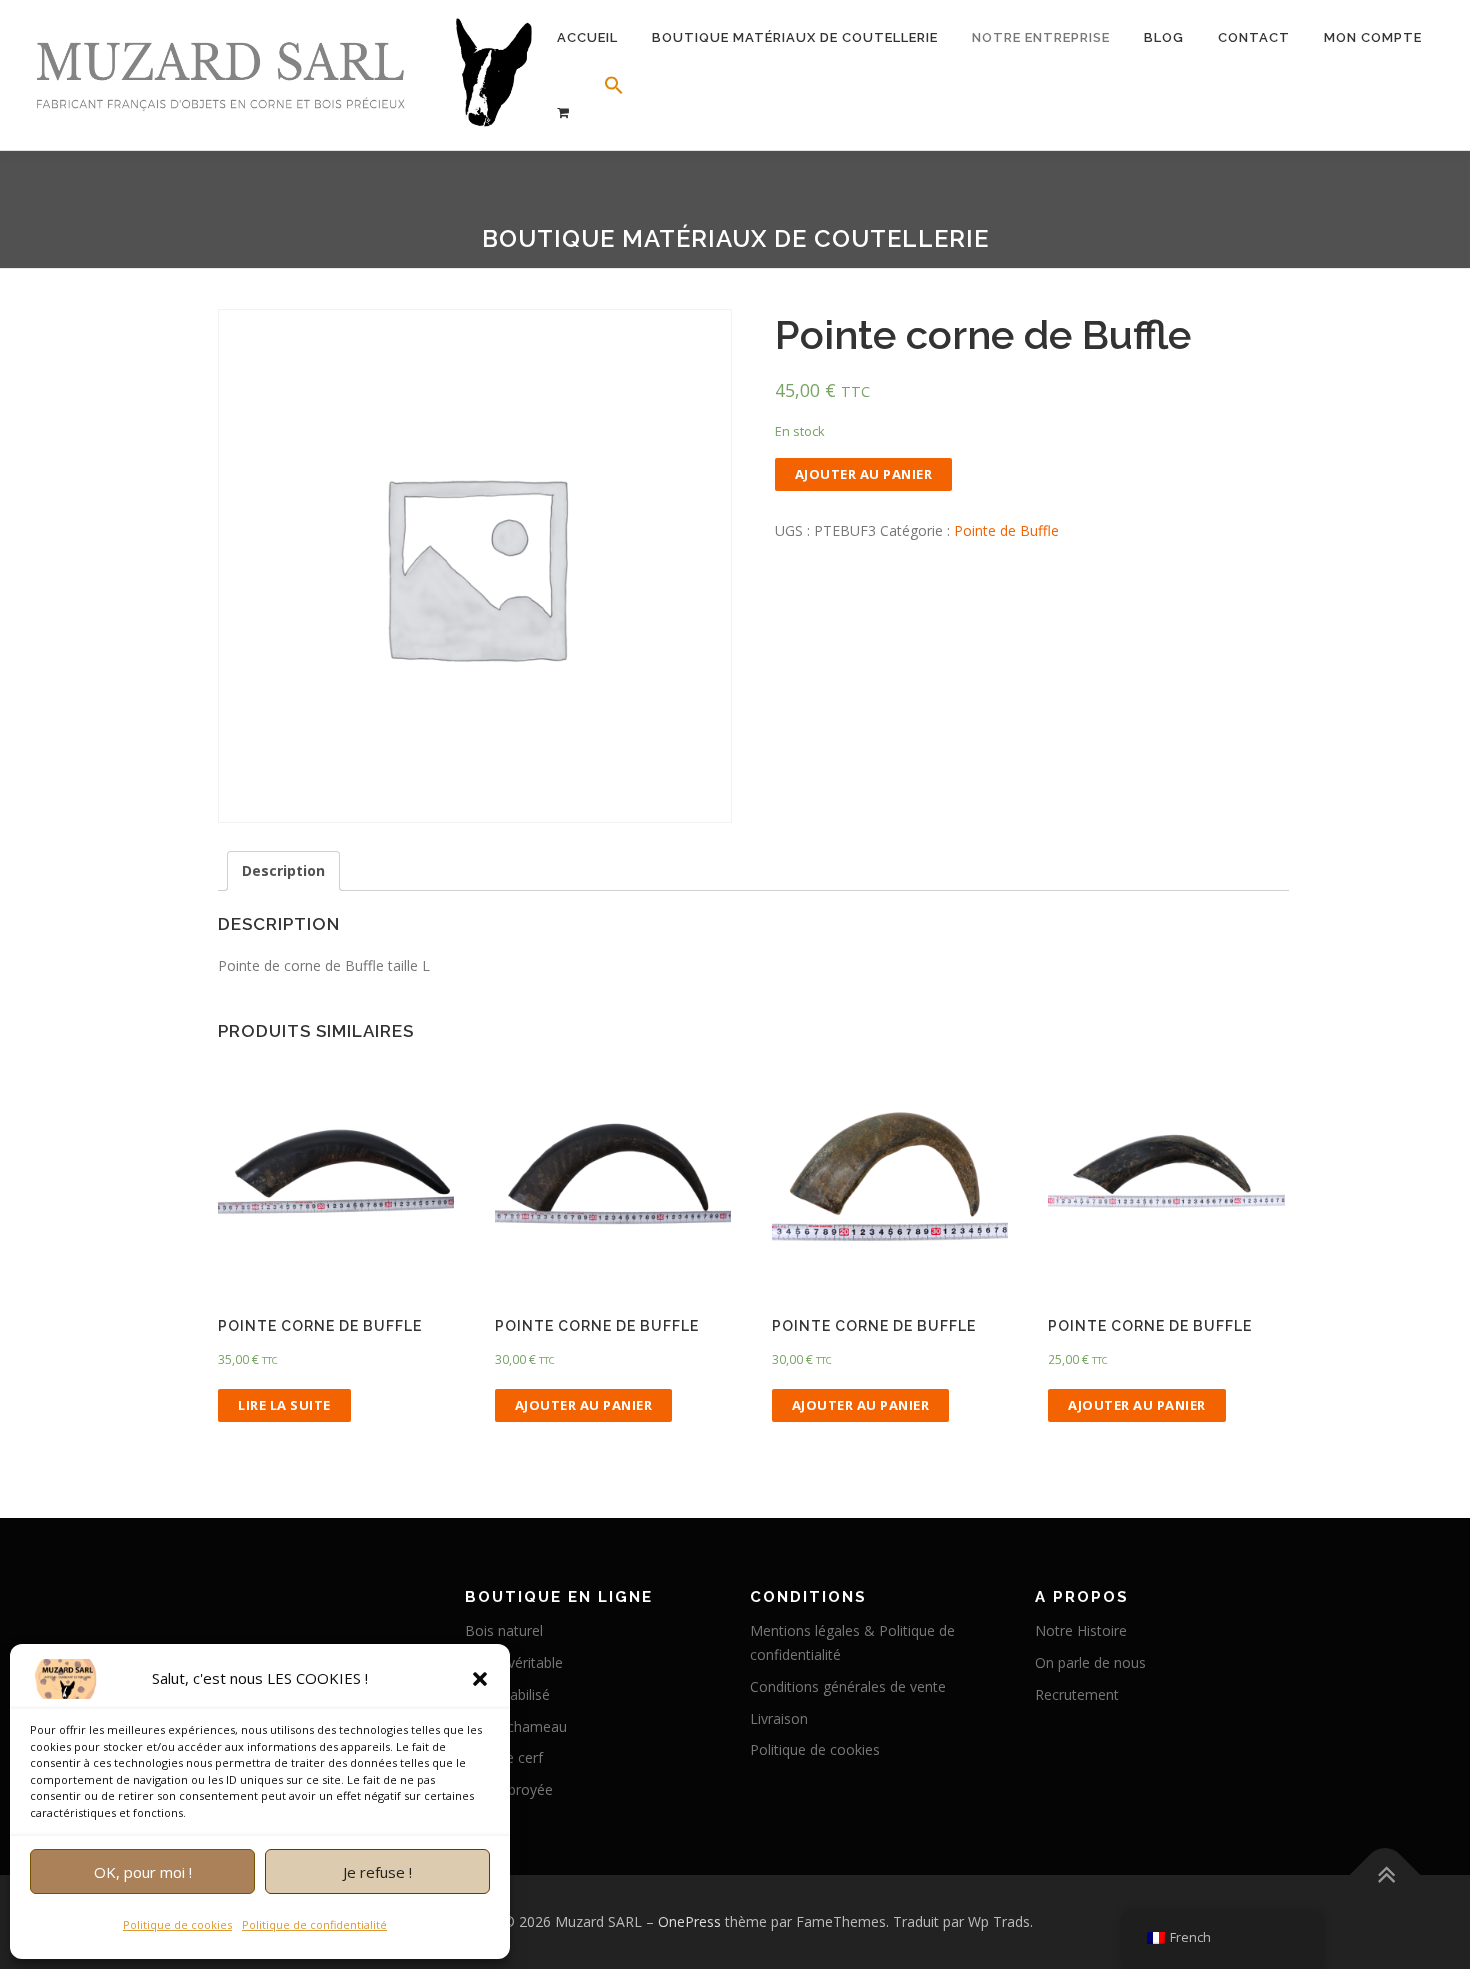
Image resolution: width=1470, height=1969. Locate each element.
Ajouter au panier (864, 474)
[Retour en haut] (1385, 1875)
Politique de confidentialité (314, 1924)
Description (283, 870)
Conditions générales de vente (848, 1686)
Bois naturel (504, 1630)
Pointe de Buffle (1006, 530)
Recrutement (1077, 1694)
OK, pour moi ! (143, 1872)
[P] (563, 112)
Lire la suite (284, 1405)
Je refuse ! (377, 1872)
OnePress (689, 1921)
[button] (480, 1679)
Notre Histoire (1081, 1630)
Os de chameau (516, 1726)
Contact (1254, 37)
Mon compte (1373, 37)
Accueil (587, 37)
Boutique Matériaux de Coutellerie (795, 37)
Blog (1164, 37)
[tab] (283, 871)
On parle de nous (1090, 1662)
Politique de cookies (177, 1924)
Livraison (779, 1718)
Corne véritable (514, 1662)
